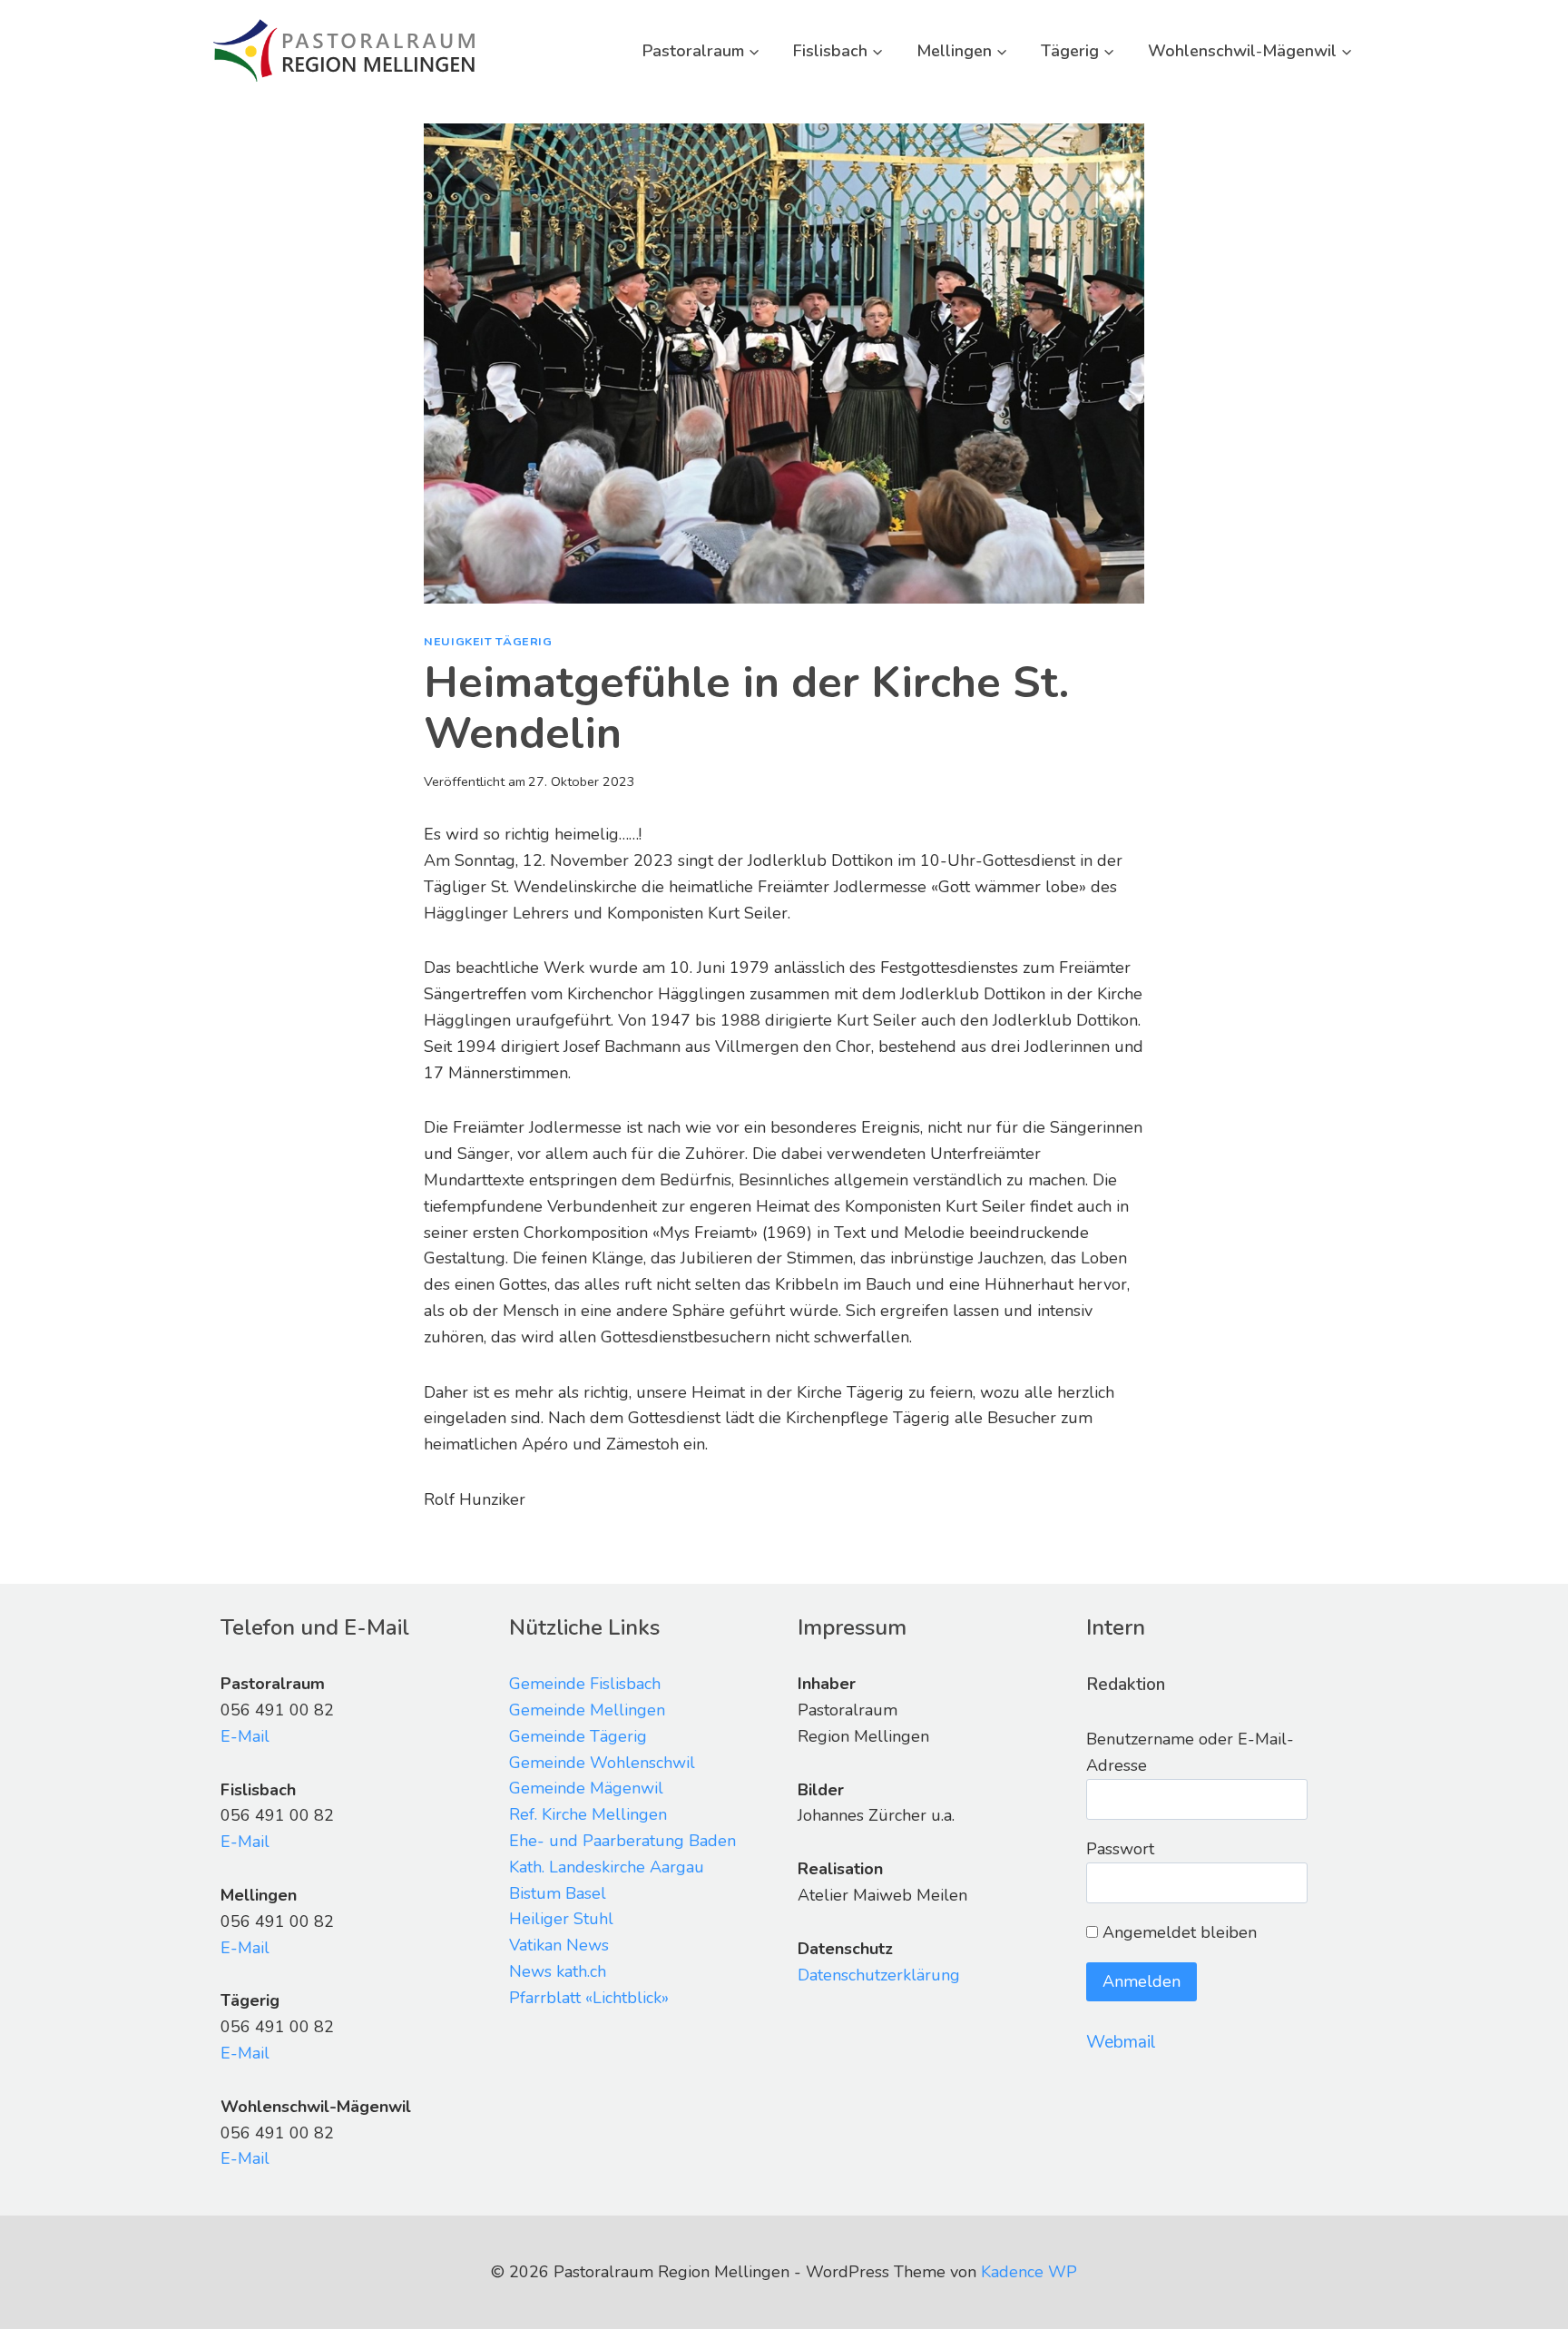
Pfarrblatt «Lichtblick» (589, 1998)
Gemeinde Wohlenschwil (602, 1763)
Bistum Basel (558, 1893)
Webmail (1121, 2042)
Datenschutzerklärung (879, 1975)
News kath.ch (558, 1971)
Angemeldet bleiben (1177, 1932)
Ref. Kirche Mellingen (588, 1814)
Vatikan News (559, 1945)
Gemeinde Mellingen (587, 1710)
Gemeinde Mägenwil (586, 1788)
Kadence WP (1029, 2272)
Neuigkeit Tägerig (488, 641)
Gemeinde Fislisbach (585, 1684)
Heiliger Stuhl (561, 1919)
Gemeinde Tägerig (578, 1736)
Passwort (1120, 1849)
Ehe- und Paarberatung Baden (622, 1841)
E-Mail (245, 1736)
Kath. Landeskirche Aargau (607, 1867)
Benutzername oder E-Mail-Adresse (1190, 1752)
